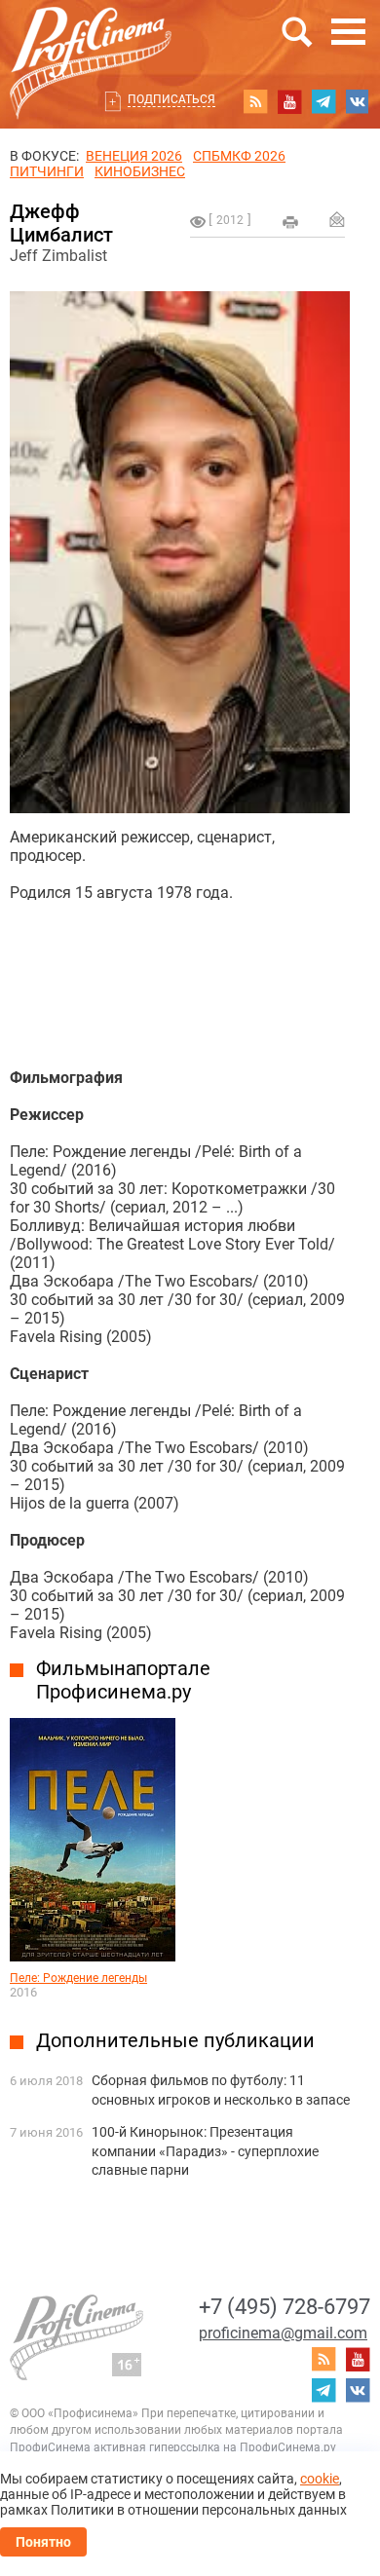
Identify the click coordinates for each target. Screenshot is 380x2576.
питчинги (47, 171)
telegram (323, 101)
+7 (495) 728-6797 (285, 2307)
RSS (255, 101)
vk (358, 101)
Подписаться (171, 99)
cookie (320, 2479)
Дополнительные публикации (175, 2040)
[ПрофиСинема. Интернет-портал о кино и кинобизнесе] (91, 40)
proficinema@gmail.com (283, 2333)
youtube (289, 101)
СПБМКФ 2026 (239, 156)
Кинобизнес (140, 171)
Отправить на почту (337, 219)
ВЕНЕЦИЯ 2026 (134, 156)
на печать (290, 222)
